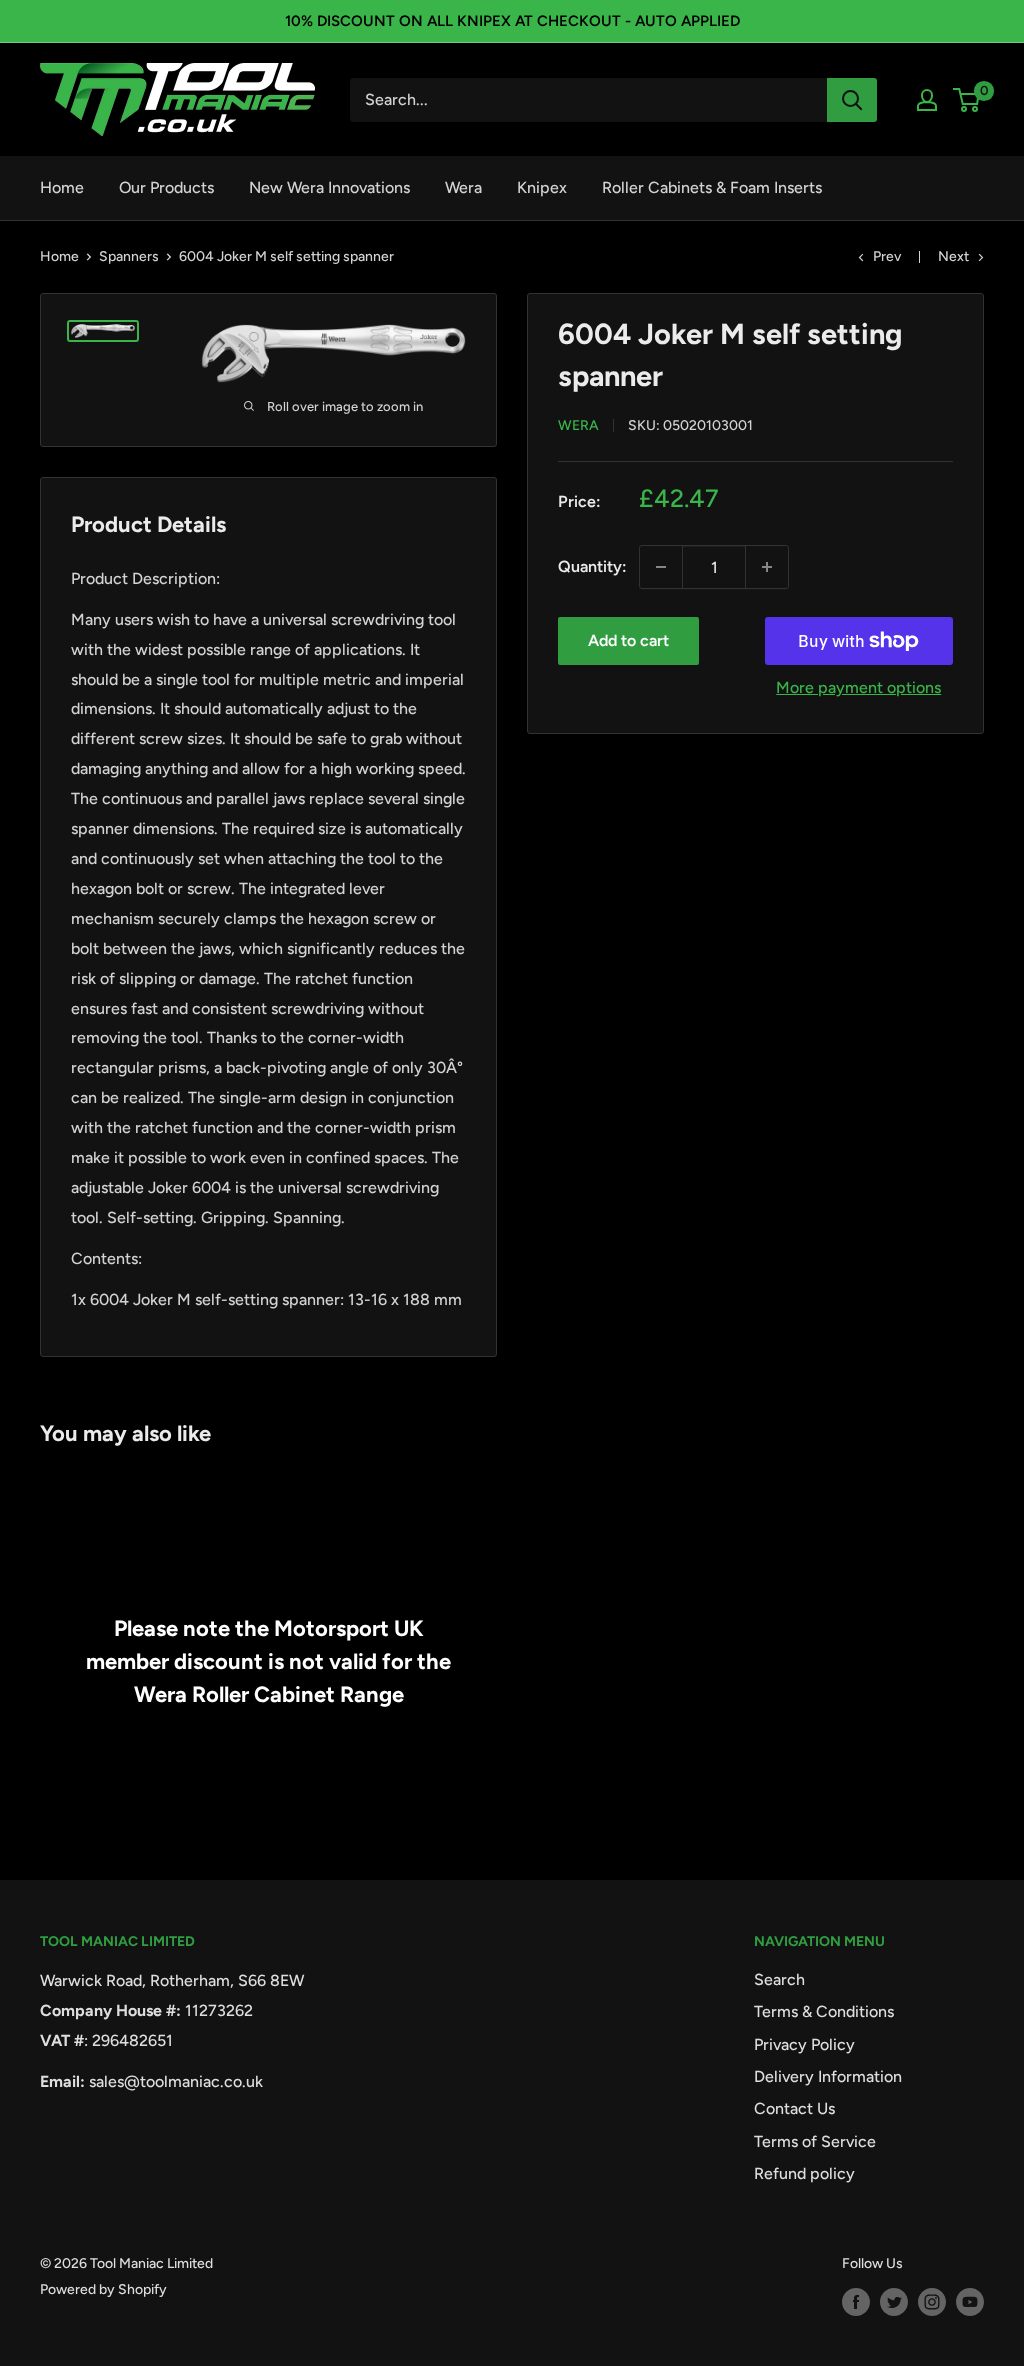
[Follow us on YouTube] (970, 2302)
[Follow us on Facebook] (856, 2302)
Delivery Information (828, 2076)
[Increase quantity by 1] (767, 567)
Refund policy (804, 2173)
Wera (463, 187)
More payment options (858, 687)
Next (953, 256)
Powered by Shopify (103, 2289)
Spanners (129, 256)
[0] (967, 100)
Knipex (542, 187)
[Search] (852, 100)
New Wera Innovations (329, 187)
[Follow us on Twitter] (894, 2302)
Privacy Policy (804, 2044)
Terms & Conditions (824, 2011)
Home (62, 187)
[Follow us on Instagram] (932, 2302)
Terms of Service (815, 2141)
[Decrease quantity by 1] (661, 567)
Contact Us (794, 2108)
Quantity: (592, 566)
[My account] (927, 100)
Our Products (166, 187)
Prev (887, 256)
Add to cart (628, 640)
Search (779, 1979)
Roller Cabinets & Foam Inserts (712, 187)
